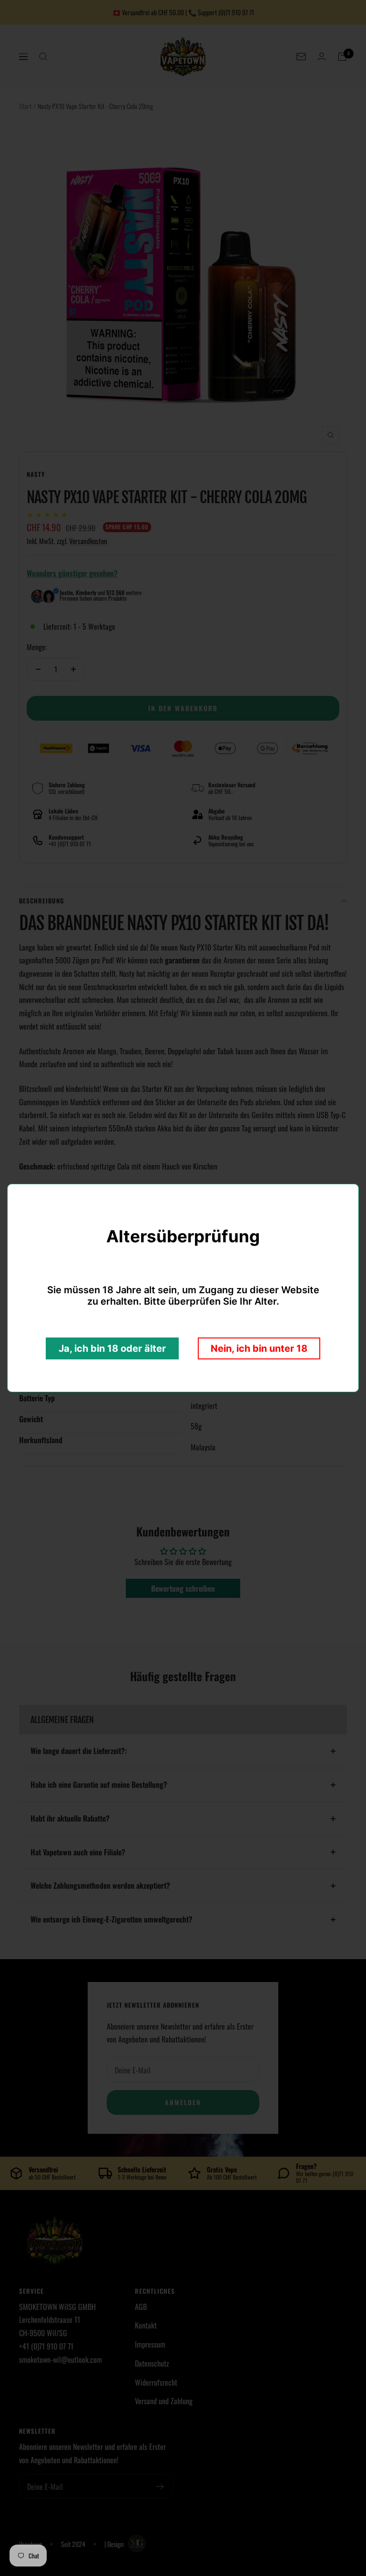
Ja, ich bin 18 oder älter (112, 1348)
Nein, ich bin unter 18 (259, 1348)
